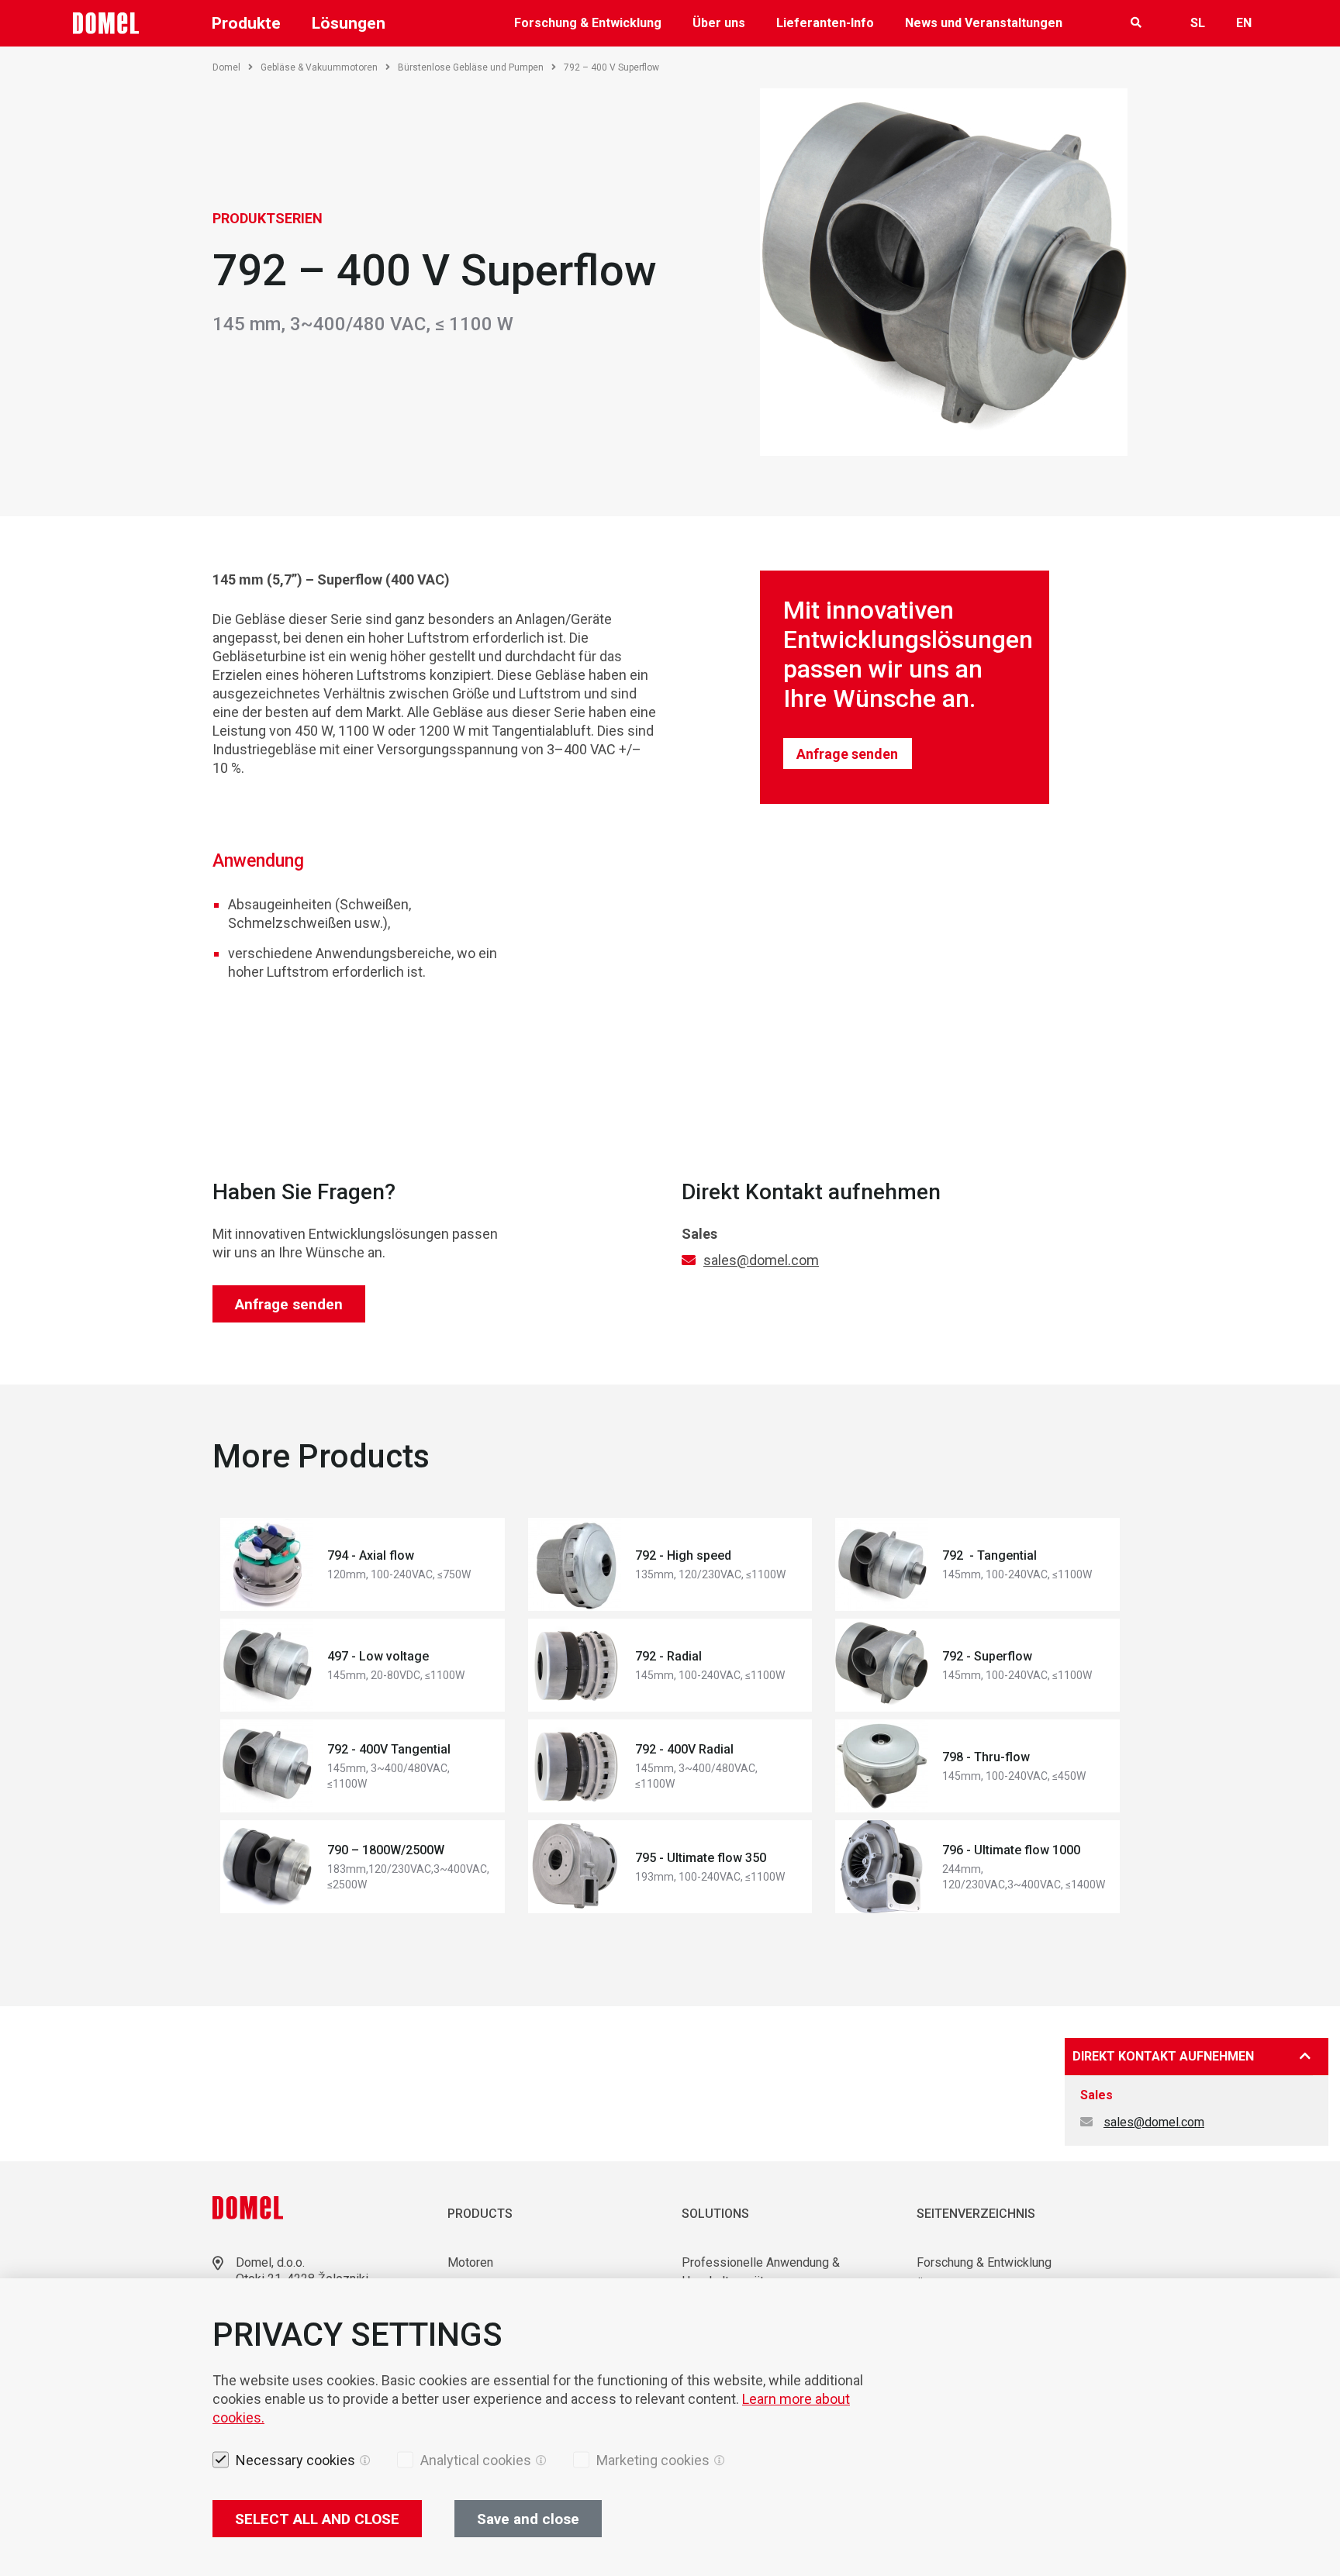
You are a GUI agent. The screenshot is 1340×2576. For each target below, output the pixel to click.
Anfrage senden (847, 754)
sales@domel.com (761, 1260)
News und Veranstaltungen (984, 23)
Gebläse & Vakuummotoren (319, 67)
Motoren (470, 2262)
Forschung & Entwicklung (588, 23)
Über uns (719, 23)
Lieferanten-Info (825, 23)
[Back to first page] (106, 23)
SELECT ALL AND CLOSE (317, 2519)
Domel (226, 67)
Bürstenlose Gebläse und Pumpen (471, 67)
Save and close (528, 2519)
